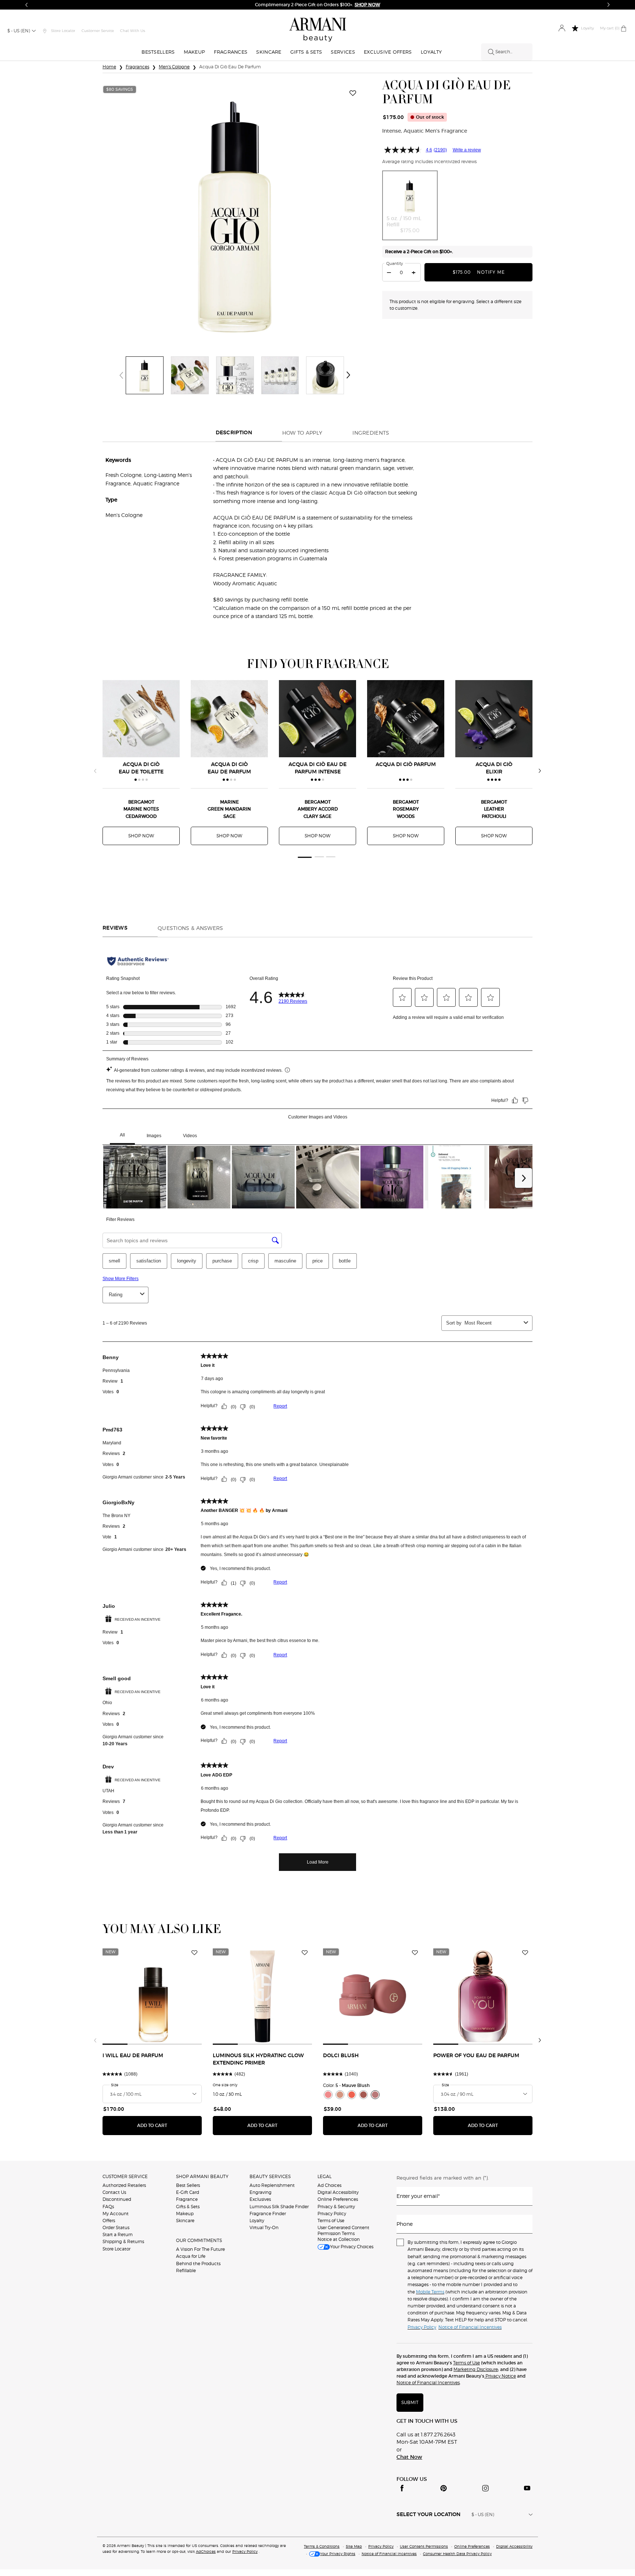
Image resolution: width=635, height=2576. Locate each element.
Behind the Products (198, 2264)
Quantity (395, 263)
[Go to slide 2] (320, 857)
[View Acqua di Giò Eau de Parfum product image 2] (190, 375)
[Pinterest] (444, 2488)
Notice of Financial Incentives (428, 2383)
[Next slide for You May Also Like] (540, 2040)
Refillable (186, 2270)
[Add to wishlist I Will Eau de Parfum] (194, 1953)
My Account (116, 2214)
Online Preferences (338, 2199)
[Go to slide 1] (304, 857)
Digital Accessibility (338, 2192)
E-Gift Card (188, 2192)
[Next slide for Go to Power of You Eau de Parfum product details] (528, 1995)
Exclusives (260, 2199)
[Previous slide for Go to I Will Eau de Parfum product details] (107, 1995)
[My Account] (562, 28)
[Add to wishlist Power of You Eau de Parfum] (525, 1953)
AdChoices (206, 2551)
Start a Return (118, 2234)
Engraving (261, 2192)
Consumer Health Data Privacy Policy (457, 2554)
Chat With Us (133, 31)
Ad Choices (329, 2185)
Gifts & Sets (188, 2207)
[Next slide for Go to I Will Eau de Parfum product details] (197, 1995)
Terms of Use (331, 2221)
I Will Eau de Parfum (133, 2056)
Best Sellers (188, 2185)
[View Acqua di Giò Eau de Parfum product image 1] (145, 375)
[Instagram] (485, 2488)
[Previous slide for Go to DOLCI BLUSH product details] (327, 1995)
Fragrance (187, 2199)
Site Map (354, 2546)
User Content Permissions (424, 2546)
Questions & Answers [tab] (191, 928)
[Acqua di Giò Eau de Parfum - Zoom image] (235, 211)
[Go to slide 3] (331, 857)
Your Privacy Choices (352, 2247)
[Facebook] (402, 2488)
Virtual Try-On (264, 2227)
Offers (109, 2221)
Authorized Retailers (124, 2185)
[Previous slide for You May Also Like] (95, 2040)
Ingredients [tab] (371, 433)
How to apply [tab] (302, 433)
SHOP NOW (141, 836)
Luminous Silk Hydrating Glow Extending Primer (258, 2059)
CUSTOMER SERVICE (125, 2176)
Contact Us (114, 2192)
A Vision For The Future (200, 2249)
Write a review (467, 150)
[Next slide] (540, 771)
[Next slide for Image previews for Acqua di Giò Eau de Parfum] (348, 375)
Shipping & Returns (123, 2241)
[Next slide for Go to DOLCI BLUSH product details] (418, 1995)
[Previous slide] (95, 771)
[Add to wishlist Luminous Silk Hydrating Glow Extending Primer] (305, 1953)
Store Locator (116, 2249)
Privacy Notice (500, 2376)
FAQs (108, 2207)
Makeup (185, 2214)
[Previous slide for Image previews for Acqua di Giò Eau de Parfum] (121, 375)
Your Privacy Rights (338, 2554)
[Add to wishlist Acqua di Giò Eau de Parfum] (353, 93)
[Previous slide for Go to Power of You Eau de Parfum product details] (438, 1995)
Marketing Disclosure (476, 2369)
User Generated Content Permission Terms (343, 2230)
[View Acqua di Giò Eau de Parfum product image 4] (280, 375)
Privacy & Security (336, 2207)
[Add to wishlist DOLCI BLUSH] (415, 1953)
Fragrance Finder (268, 2214)
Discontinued (117, 2199)
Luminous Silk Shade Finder (279, 2207)
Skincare (185, 2221)
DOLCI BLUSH (341, 2056)
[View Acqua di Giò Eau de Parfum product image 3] (235, 375)
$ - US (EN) (19, 31)
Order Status (116, 2227)
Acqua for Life (191, 2256)
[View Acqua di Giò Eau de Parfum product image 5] (325, 375)
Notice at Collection (339, 2239)
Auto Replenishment (272, 2185)
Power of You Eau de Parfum (476, 2056)
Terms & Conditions (322, 2546)
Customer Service (98, 31)
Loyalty (257, 2221)
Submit (410, 2402)
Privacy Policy (332, 2214)
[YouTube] (527, 2488)
